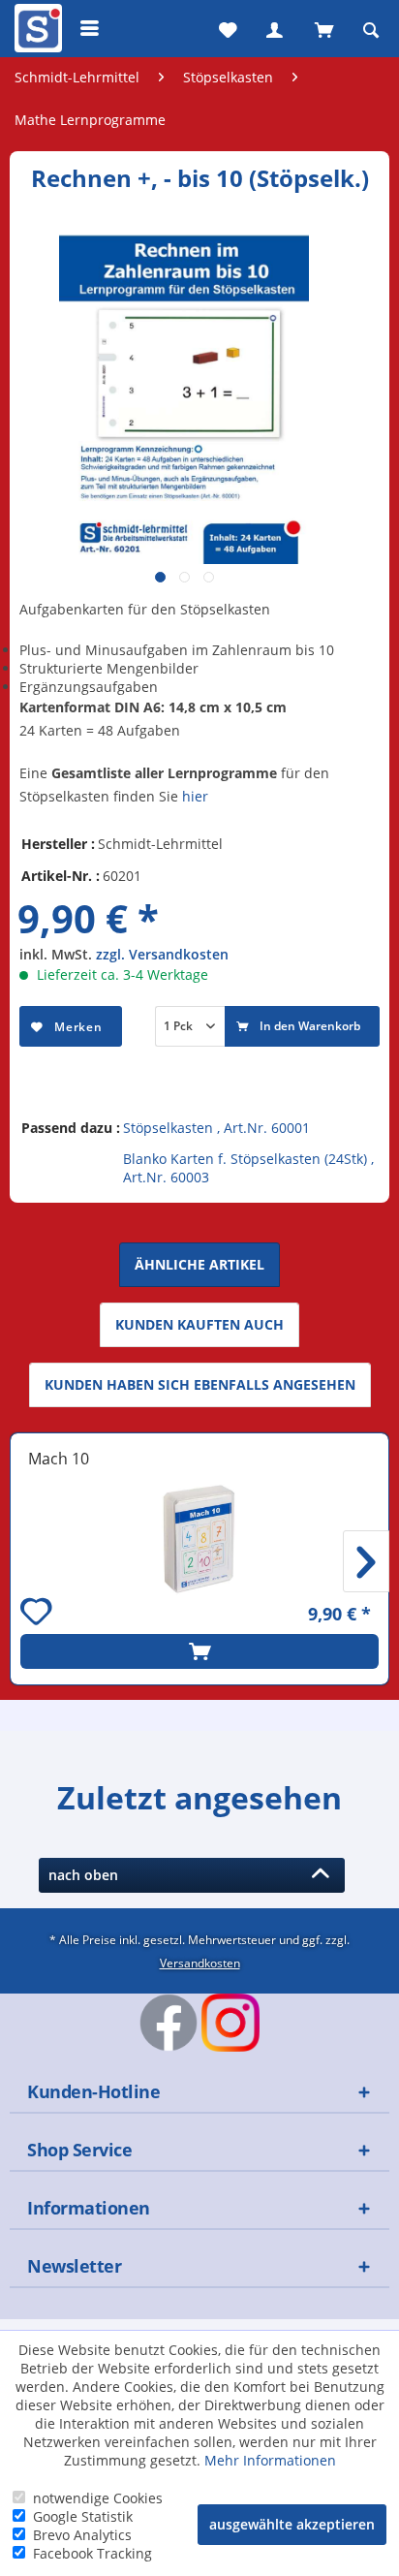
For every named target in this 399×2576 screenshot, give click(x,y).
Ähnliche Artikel (199, 1264)
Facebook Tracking (92, 2553)
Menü (90, 28)
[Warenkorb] (322, 28)
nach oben (87, 1875)
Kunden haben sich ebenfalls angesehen (200, 1384)
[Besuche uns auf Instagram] (230, 2023)
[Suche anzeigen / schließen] (371, 28)
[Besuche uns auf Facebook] (169, 2023)
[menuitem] (36, 28)
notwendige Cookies (98, 2498)
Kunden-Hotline (93, 2091)
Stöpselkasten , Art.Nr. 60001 (216, 1128)
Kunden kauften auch (199, 1324)
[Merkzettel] (226, 28)
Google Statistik (83, 2516)
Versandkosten (200, 1963)
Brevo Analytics (82, 2535)
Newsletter (74, 2266)
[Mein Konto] (274, 28)
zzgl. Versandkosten (162, 954)
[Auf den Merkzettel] (39, 1614)
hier (195, 796)
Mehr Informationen (270, 2460)
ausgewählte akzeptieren (292, 2524)
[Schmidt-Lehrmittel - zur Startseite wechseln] (36, 32)
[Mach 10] (199, 1539)
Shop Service (79, 2150)
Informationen (89, 2208)
